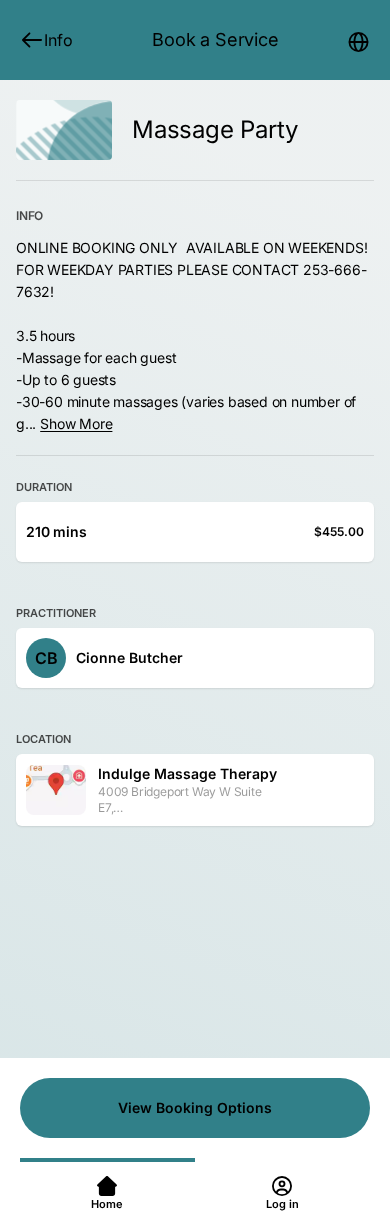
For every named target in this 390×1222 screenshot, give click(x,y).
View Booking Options (195, 1107)
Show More (76, 423)
